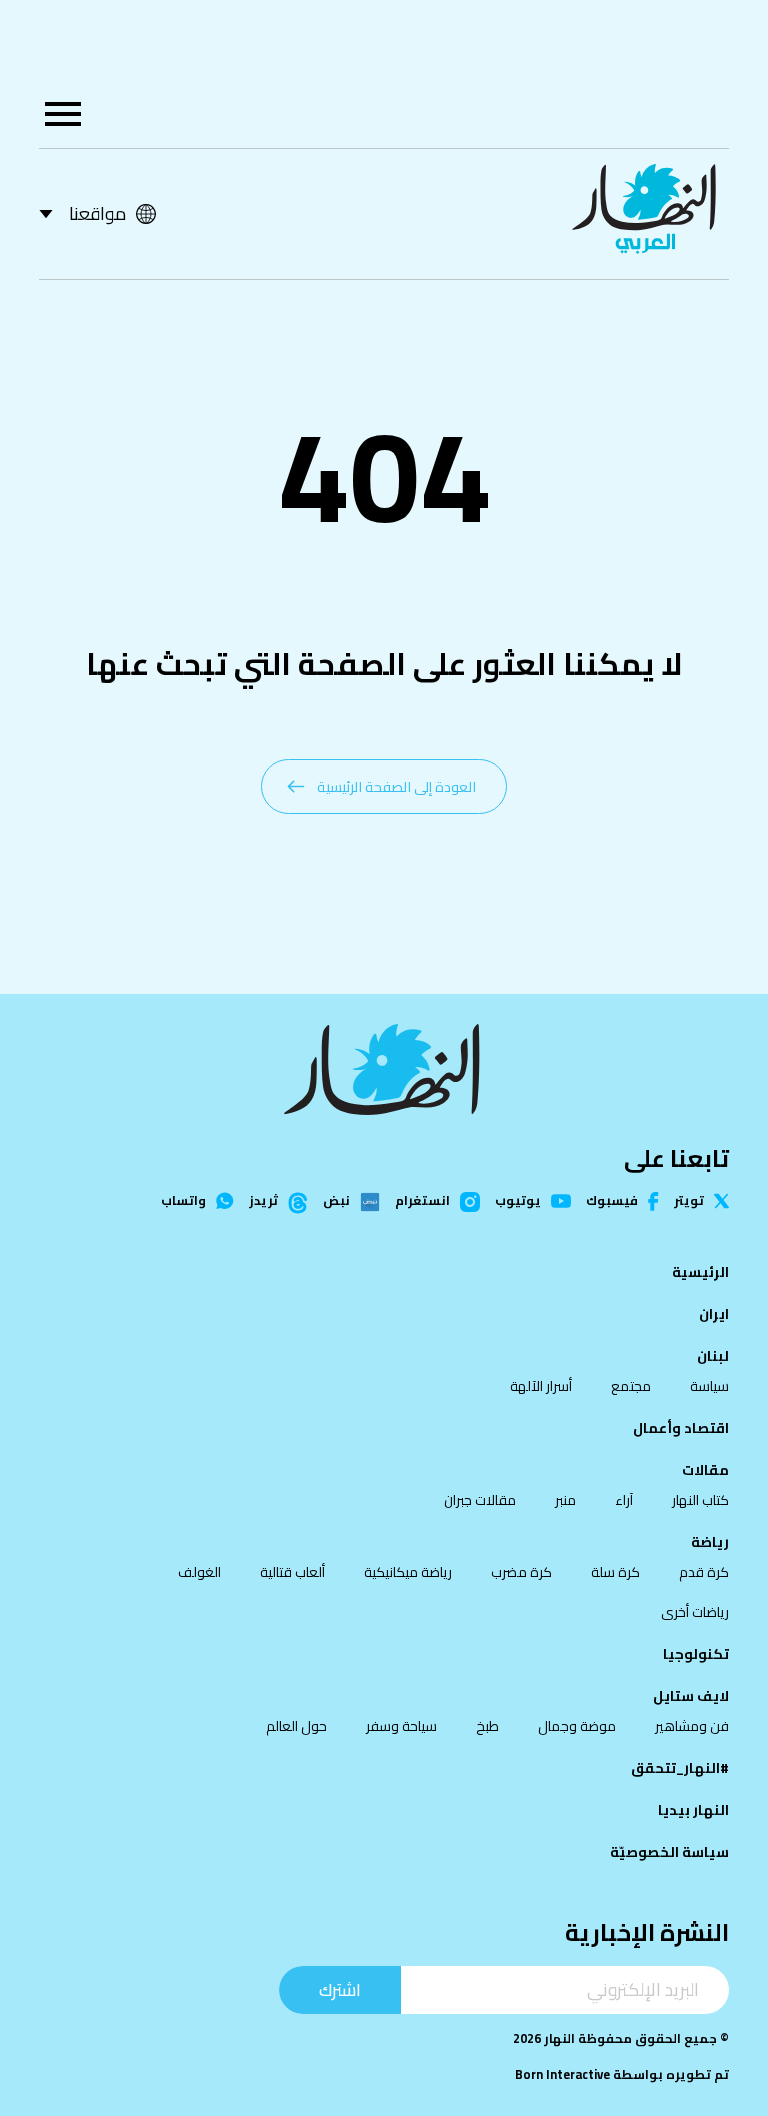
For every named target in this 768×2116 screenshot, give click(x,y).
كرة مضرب (521, 1572)
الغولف (199, 1572)
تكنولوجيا (696, 1654)
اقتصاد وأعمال (681, 1428)
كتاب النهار (700, 1500)
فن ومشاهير (692, 1726)
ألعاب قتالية (292, 1572)
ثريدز (263, 1202)
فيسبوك (612, 1201)
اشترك (340, 1989)
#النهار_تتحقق (680, 1768)
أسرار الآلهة (541, 1386)
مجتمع (631, 1386)
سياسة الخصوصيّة (669, 1852)
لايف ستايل (691, 1696)
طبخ (487, 1726)
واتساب (183, 1201)
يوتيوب (518, 1201)
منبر (565, 1500)
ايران (714, 1314)
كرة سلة (615, 1572)
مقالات (705, 1470)
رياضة (710, 1542)
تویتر (689, 1201)
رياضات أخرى (695, 1612)
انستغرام (422, 1202)
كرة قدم (704, 1572)
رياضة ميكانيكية (408, 1572)
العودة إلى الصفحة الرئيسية (396, 786)
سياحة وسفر (401, 1726)
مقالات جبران (480, 1500)
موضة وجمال (577, 1726)
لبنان (713, 1356)
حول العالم (296, 1726)
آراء (624, 1500)
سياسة (709, 1386)
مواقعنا (97, 213)
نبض (336, 1202)
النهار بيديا (693, 1810)
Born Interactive (562, 2074)
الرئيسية (700, 1272)
